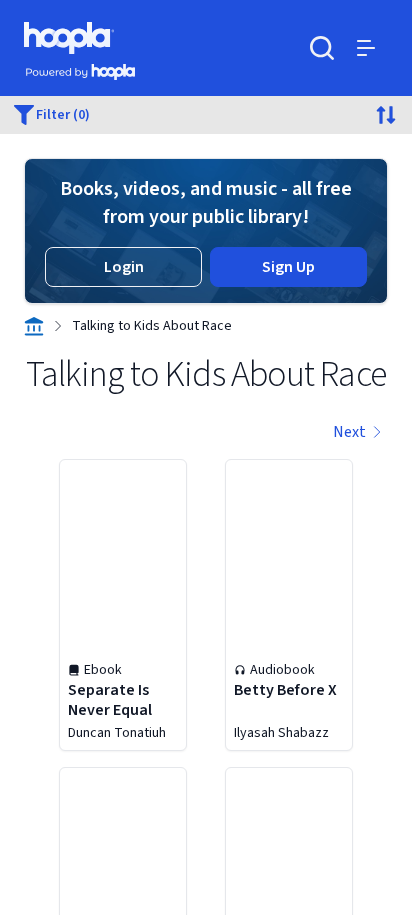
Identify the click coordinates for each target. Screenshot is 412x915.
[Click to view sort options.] (386, 115)
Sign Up (288, 267)
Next (349, 432)
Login (124, 267)
